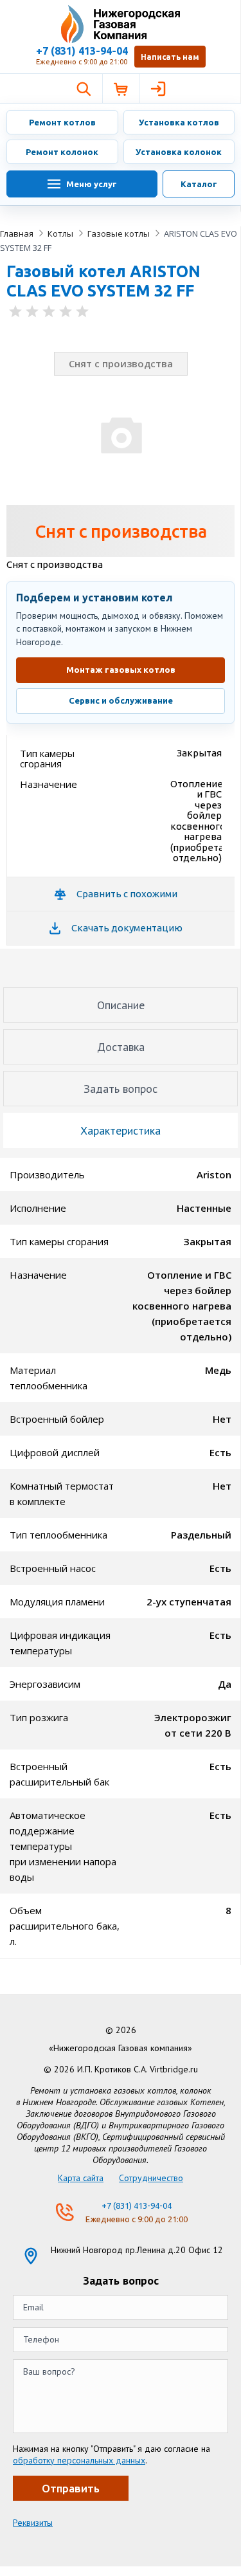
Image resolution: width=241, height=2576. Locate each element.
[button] (84, 89)
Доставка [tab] (121, 1047)
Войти (158, 89)
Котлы (60, 233)
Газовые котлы (119, 233)
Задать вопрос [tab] (121, 1089)
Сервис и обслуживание (121, 700)
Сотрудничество (151, 2178)
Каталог (199, 184)
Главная (17, 233)
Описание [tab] (121, 1005)
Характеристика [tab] (121, 1130)
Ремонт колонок (62, 152)
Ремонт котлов (62, 122)
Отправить (71, 2488)
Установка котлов (179, 122)
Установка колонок (179, 152)
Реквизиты (33, 2523)
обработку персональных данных (79, 2460)
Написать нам (170, 57)
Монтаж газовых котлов (121, 670)
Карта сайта (81, 2178)
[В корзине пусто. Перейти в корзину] (121, 89)
